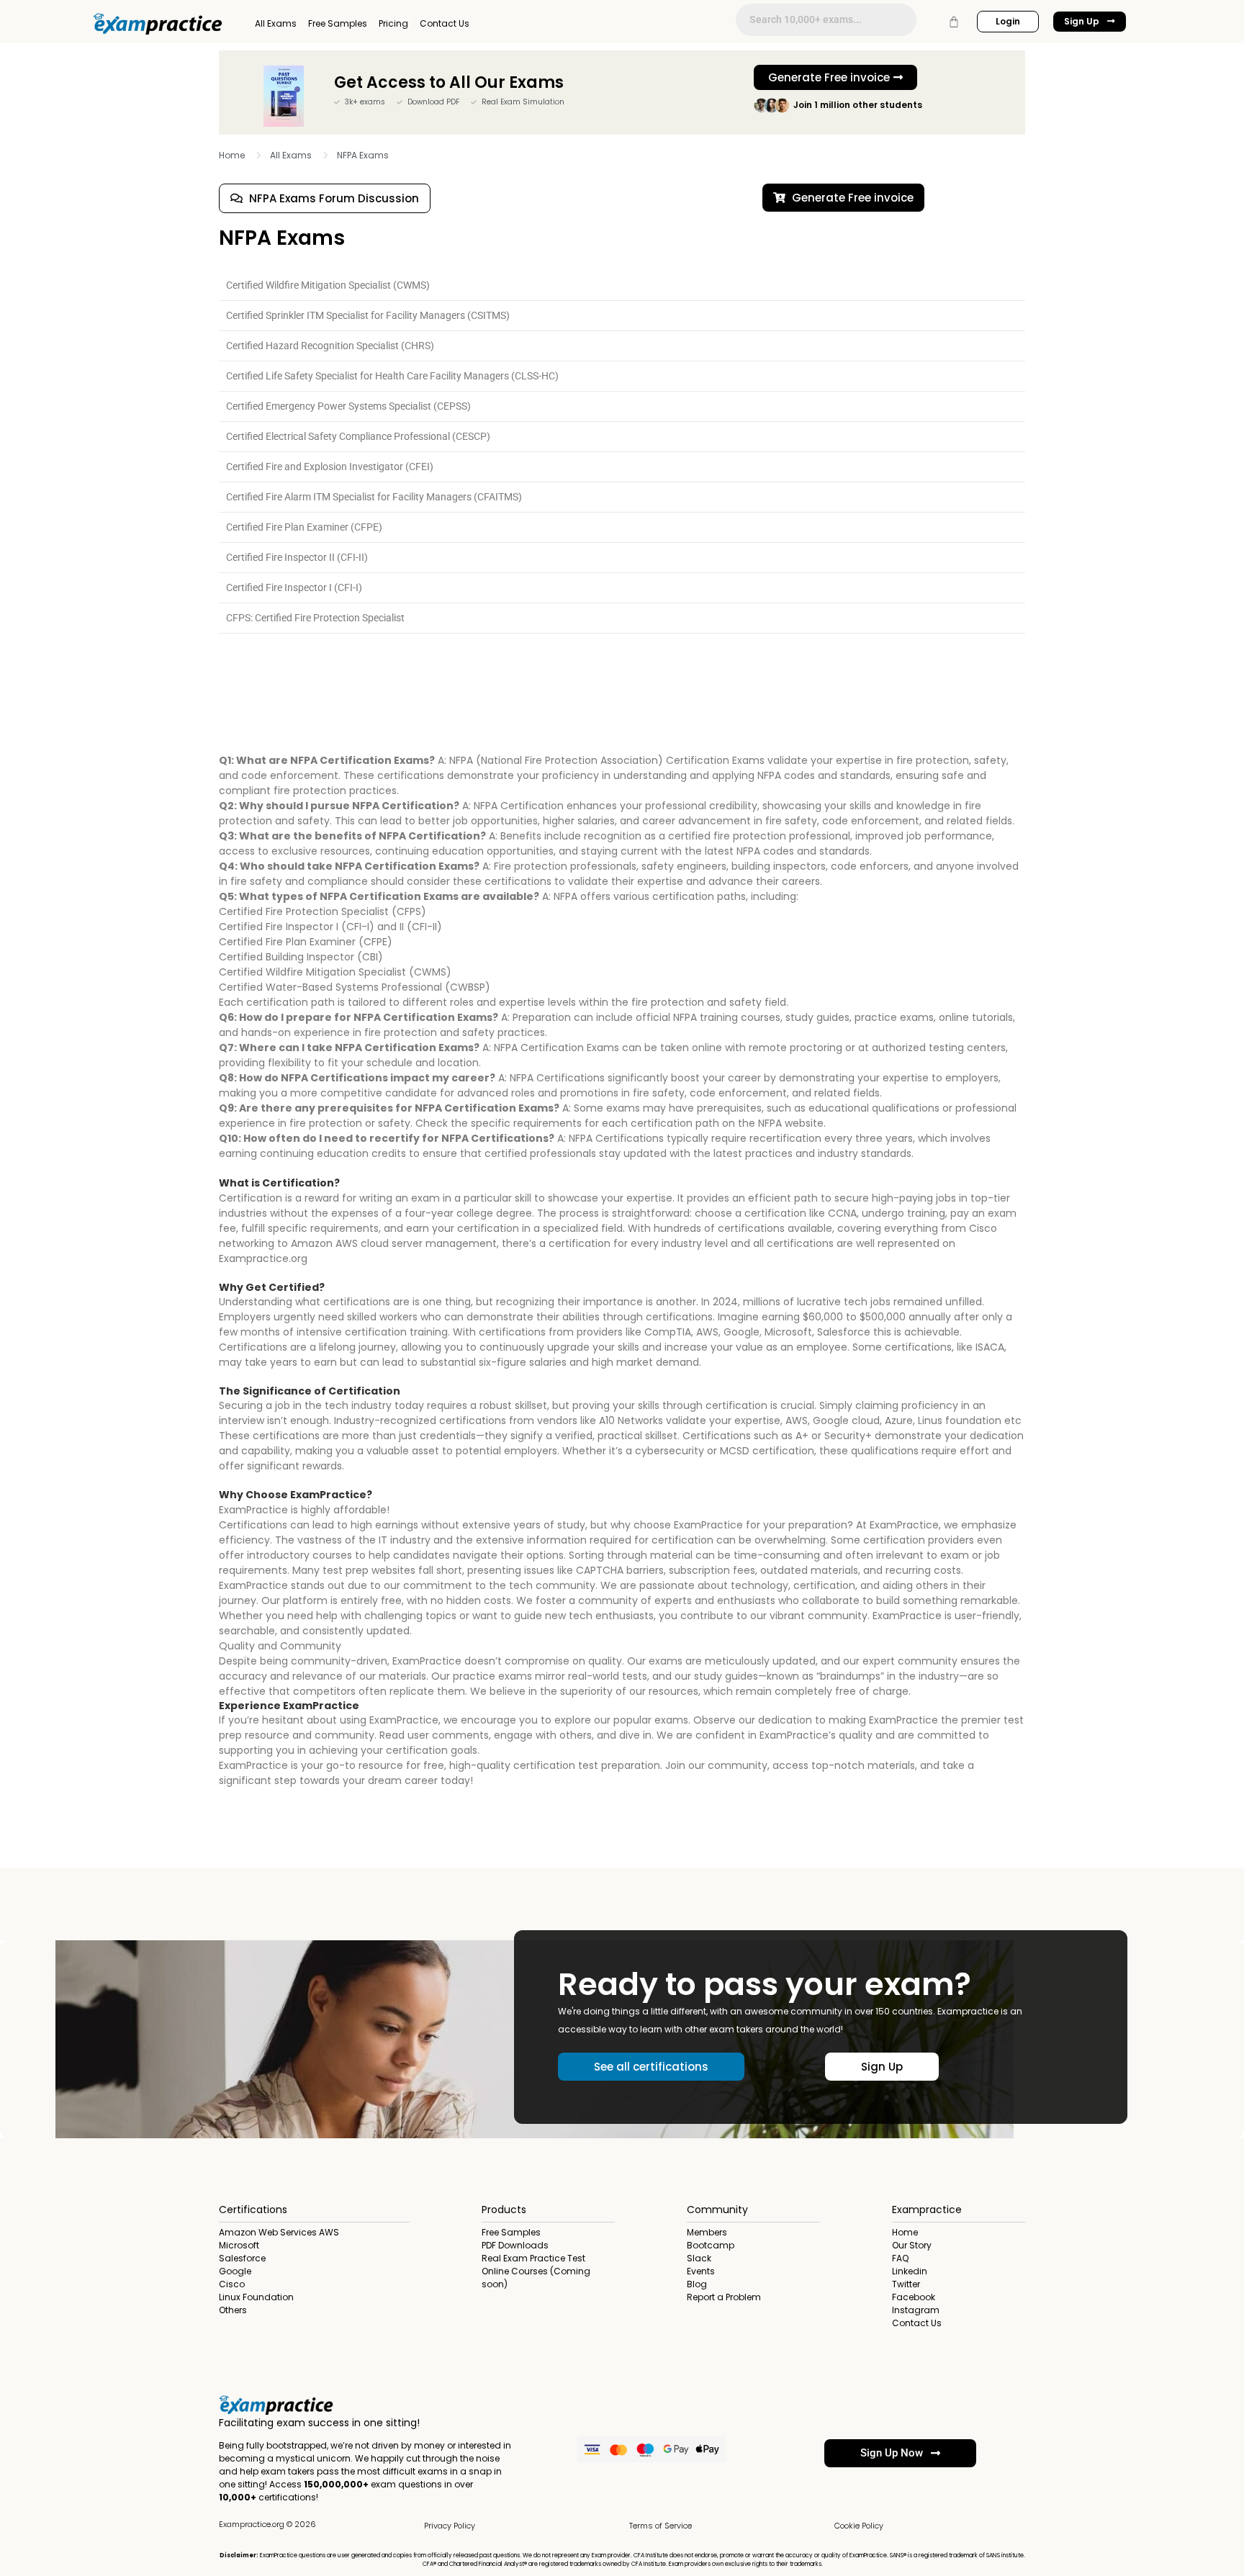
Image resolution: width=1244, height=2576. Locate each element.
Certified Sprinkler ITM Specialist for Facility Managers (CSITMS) (368, 315)
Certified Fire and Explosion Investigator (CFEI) (330, 467)
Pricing (393, 23)
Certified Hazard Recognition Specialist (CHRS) (330, 346)
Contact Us (445, 23)
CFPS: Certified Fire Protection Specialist (315, 618)
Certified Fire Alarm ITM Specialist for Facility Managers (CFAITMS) (374, 497)
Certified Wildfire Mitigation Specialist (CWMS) (328, 285)
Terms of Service (661, 2526)
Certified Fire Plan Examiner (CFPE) (304, 527)
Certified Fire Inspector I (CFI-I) (294, 587)
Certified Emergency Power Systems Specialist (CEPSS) (348, 406)
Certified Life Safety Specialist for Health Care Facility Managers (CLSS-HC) (392, 376)
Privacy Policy (450, 2526)
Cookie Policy (859, 2526)
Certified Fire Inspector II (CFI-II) (297, 557)
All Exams (276, 23)
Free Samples (338, 23)
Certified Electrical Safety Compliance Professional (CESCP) (358, 436)
